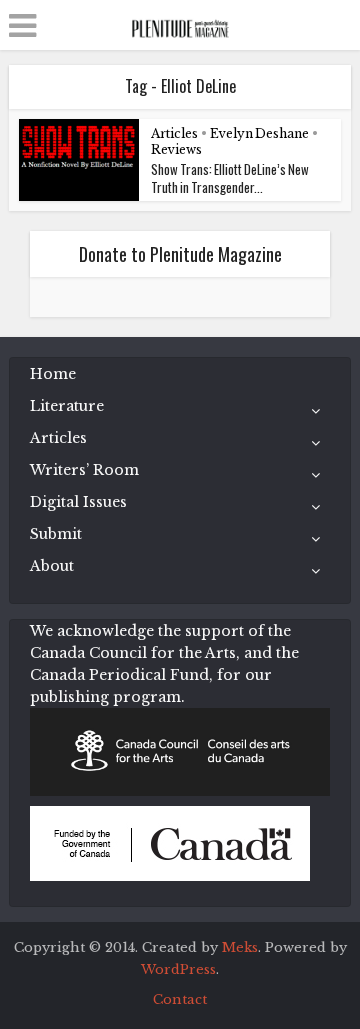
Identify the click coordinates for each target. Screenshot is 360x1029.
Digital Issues (78, 502)
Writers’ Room (84, 470)
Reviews (176, 149)
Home (53, 374)
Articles (174, 133)
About (52, 566)
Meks (240, 947)
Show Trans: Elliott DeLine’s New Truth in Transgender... (230, 178)
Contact (180, 999)
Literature (67, 406)
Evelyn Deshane (259, 133)
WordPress (178, 969)
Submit (56, 534)
